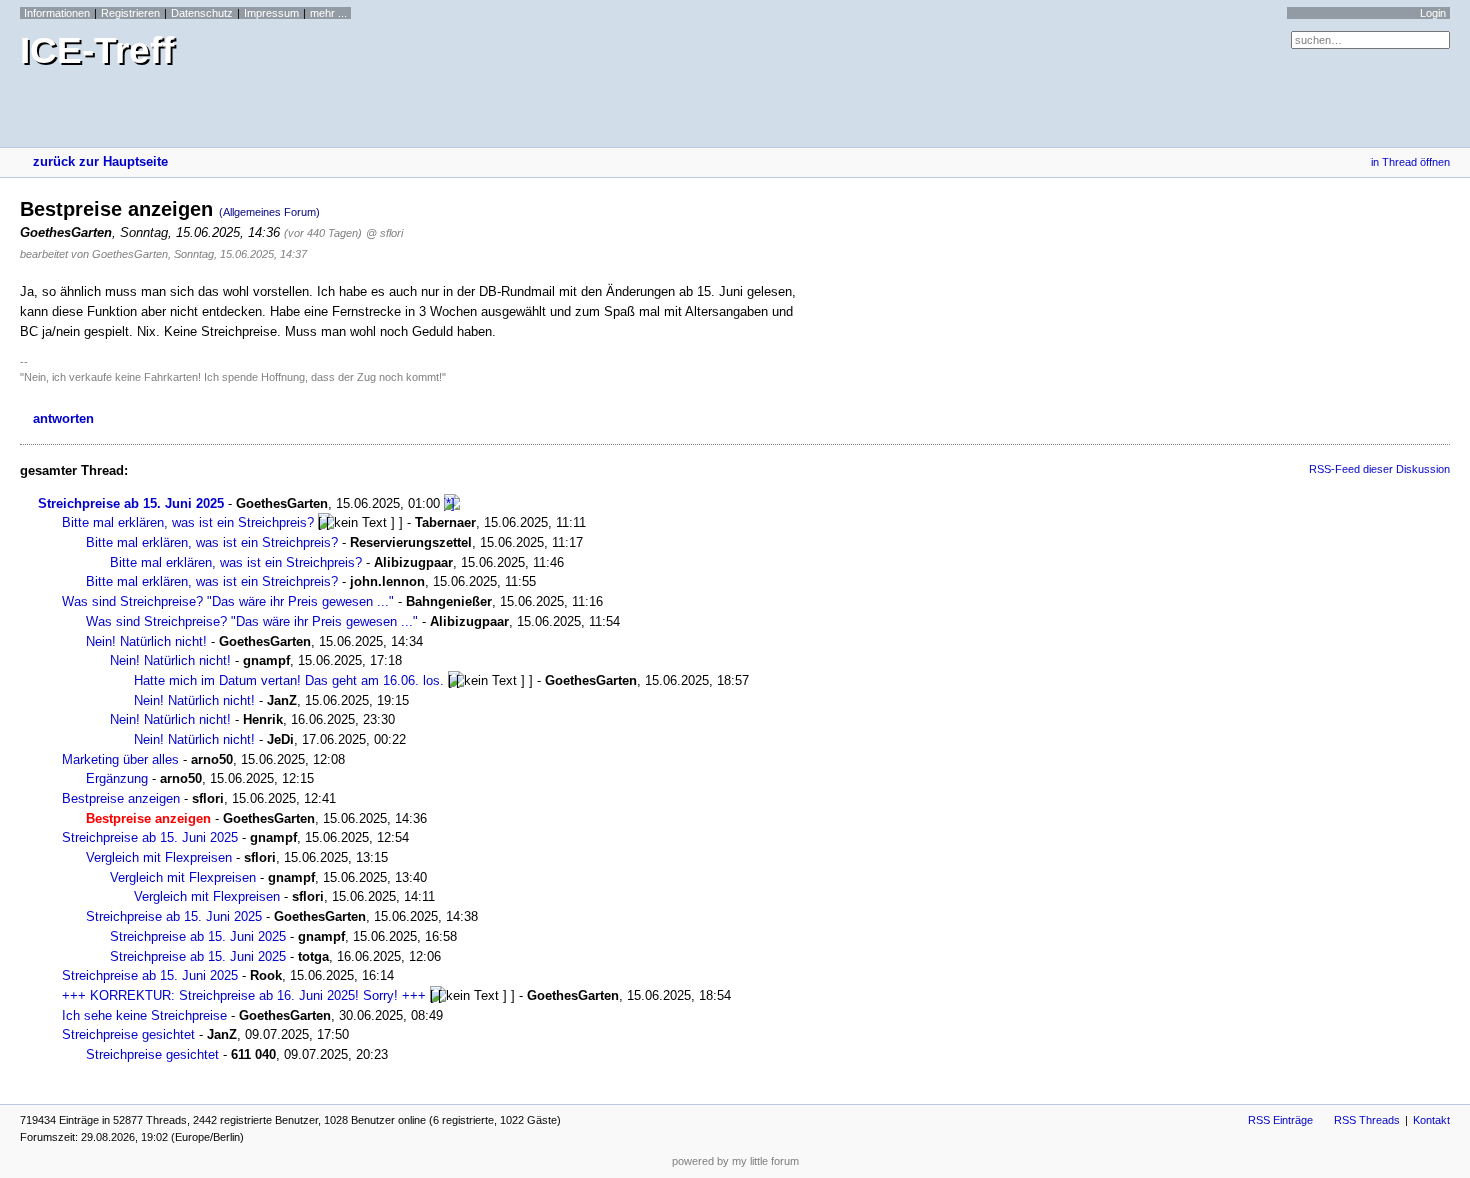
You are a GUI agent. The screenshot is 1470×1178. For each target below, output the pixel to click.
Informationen (57, 13)
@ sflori (384, 233)
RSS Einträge (1280, 1120)
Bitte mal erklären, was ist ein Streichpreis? (188, 522)
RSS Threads (1367, 1120)
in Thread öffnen (1410, 162)
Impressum (271, 13)
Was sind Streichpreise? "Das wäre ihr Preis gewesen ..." (228, 601)
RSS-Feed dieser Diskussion (1379, 469)
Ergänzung (117, 778)
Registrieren (130, 13)
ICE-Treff (97, 50)
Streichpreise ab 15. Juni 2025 (131, 503)
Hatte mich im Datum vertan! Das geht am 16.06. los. (289, 680)
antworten (63, 418)
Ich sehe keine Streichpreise (144, 1015)
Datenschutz (202, 13)
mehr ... (328, 13)
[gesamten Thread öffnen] (452, 503)
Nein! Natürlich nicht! (146, 641)
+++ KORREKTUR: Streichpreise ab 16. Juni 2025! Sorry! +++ (244, 995)
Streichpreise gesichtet (128, 1034)
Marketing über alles (120, 759)
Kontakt (1431, 1120)
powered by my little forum (735, 1161)
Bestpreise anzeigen (121, 798)
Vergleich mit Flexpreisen (159, 857)
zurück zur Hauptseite (100, 161)
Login (1433, 13)
